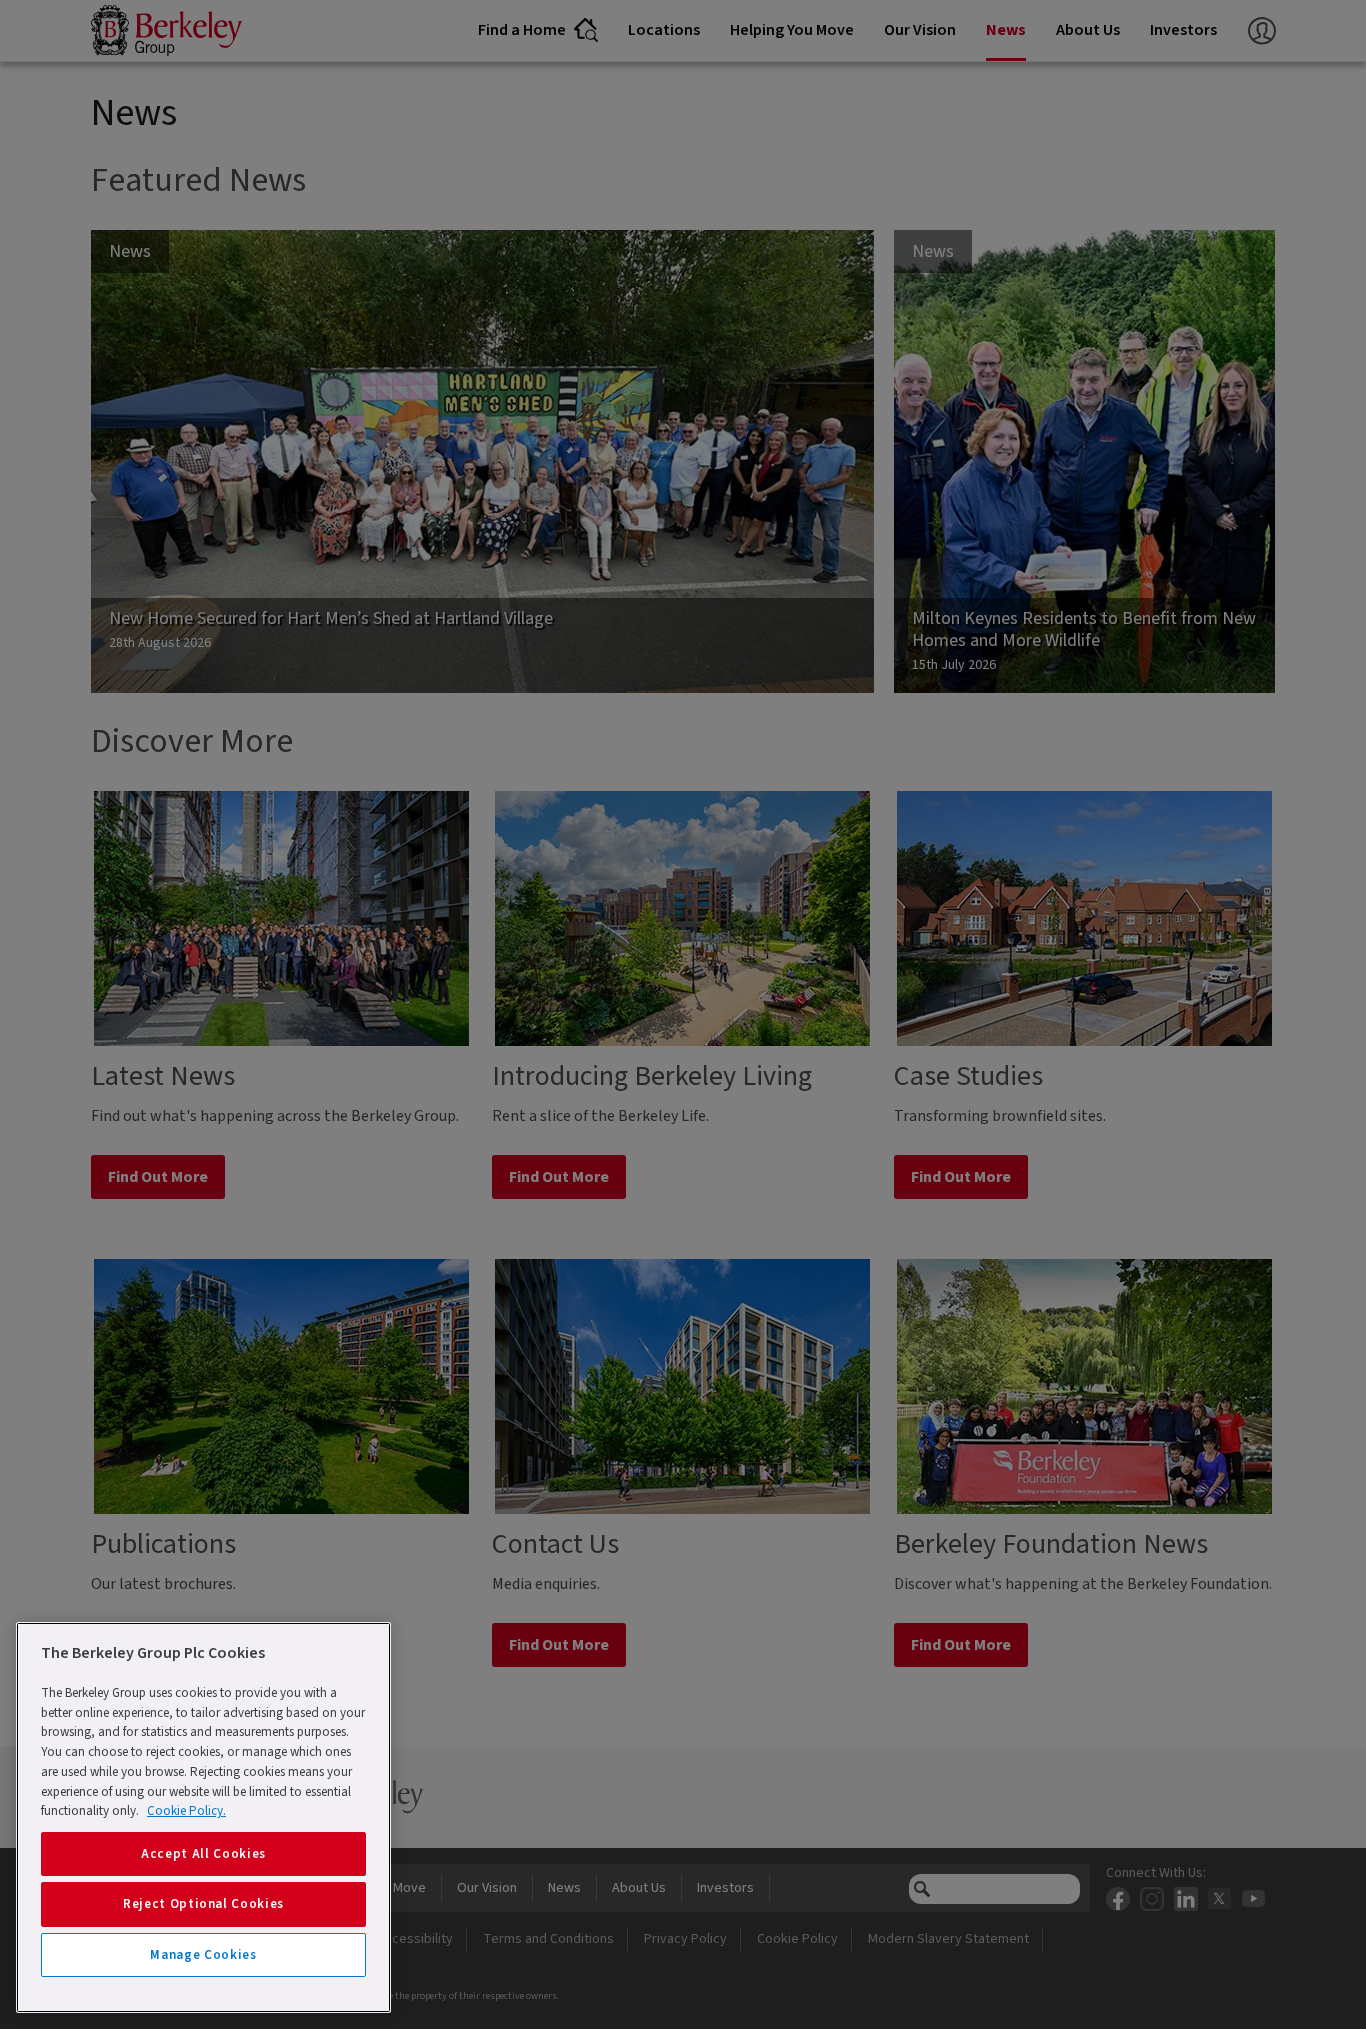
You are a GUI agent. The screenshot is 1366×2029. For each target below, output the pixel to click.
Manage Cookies (203, 1955)
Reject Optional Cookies (203, 1904)
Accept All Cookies (203, 1854)
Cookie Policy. (186, 1811)
